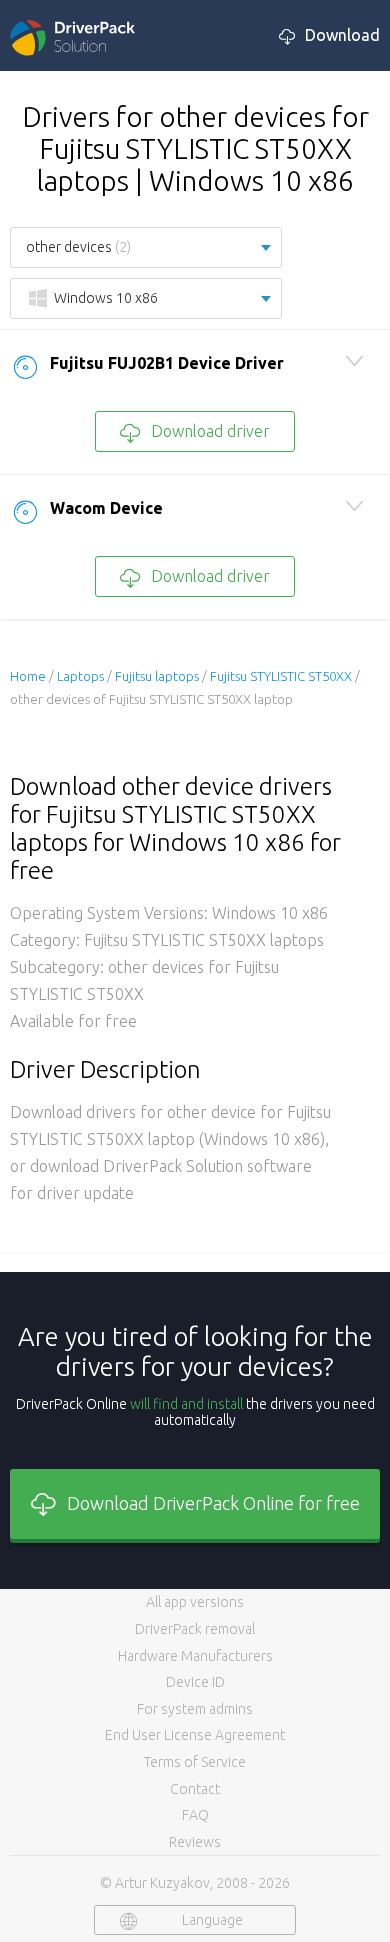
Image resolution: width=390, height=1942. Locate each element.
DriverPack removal (195, 1629)
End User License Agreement (195, 1735)
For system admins (195, 1709)
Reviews (195, 1842)
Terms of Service (195, 1762)
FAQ (195, 1815)
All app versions (195, 1602)
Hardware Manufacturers (195, 1656)
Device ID (195, 1682)
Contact (195, 1789)
